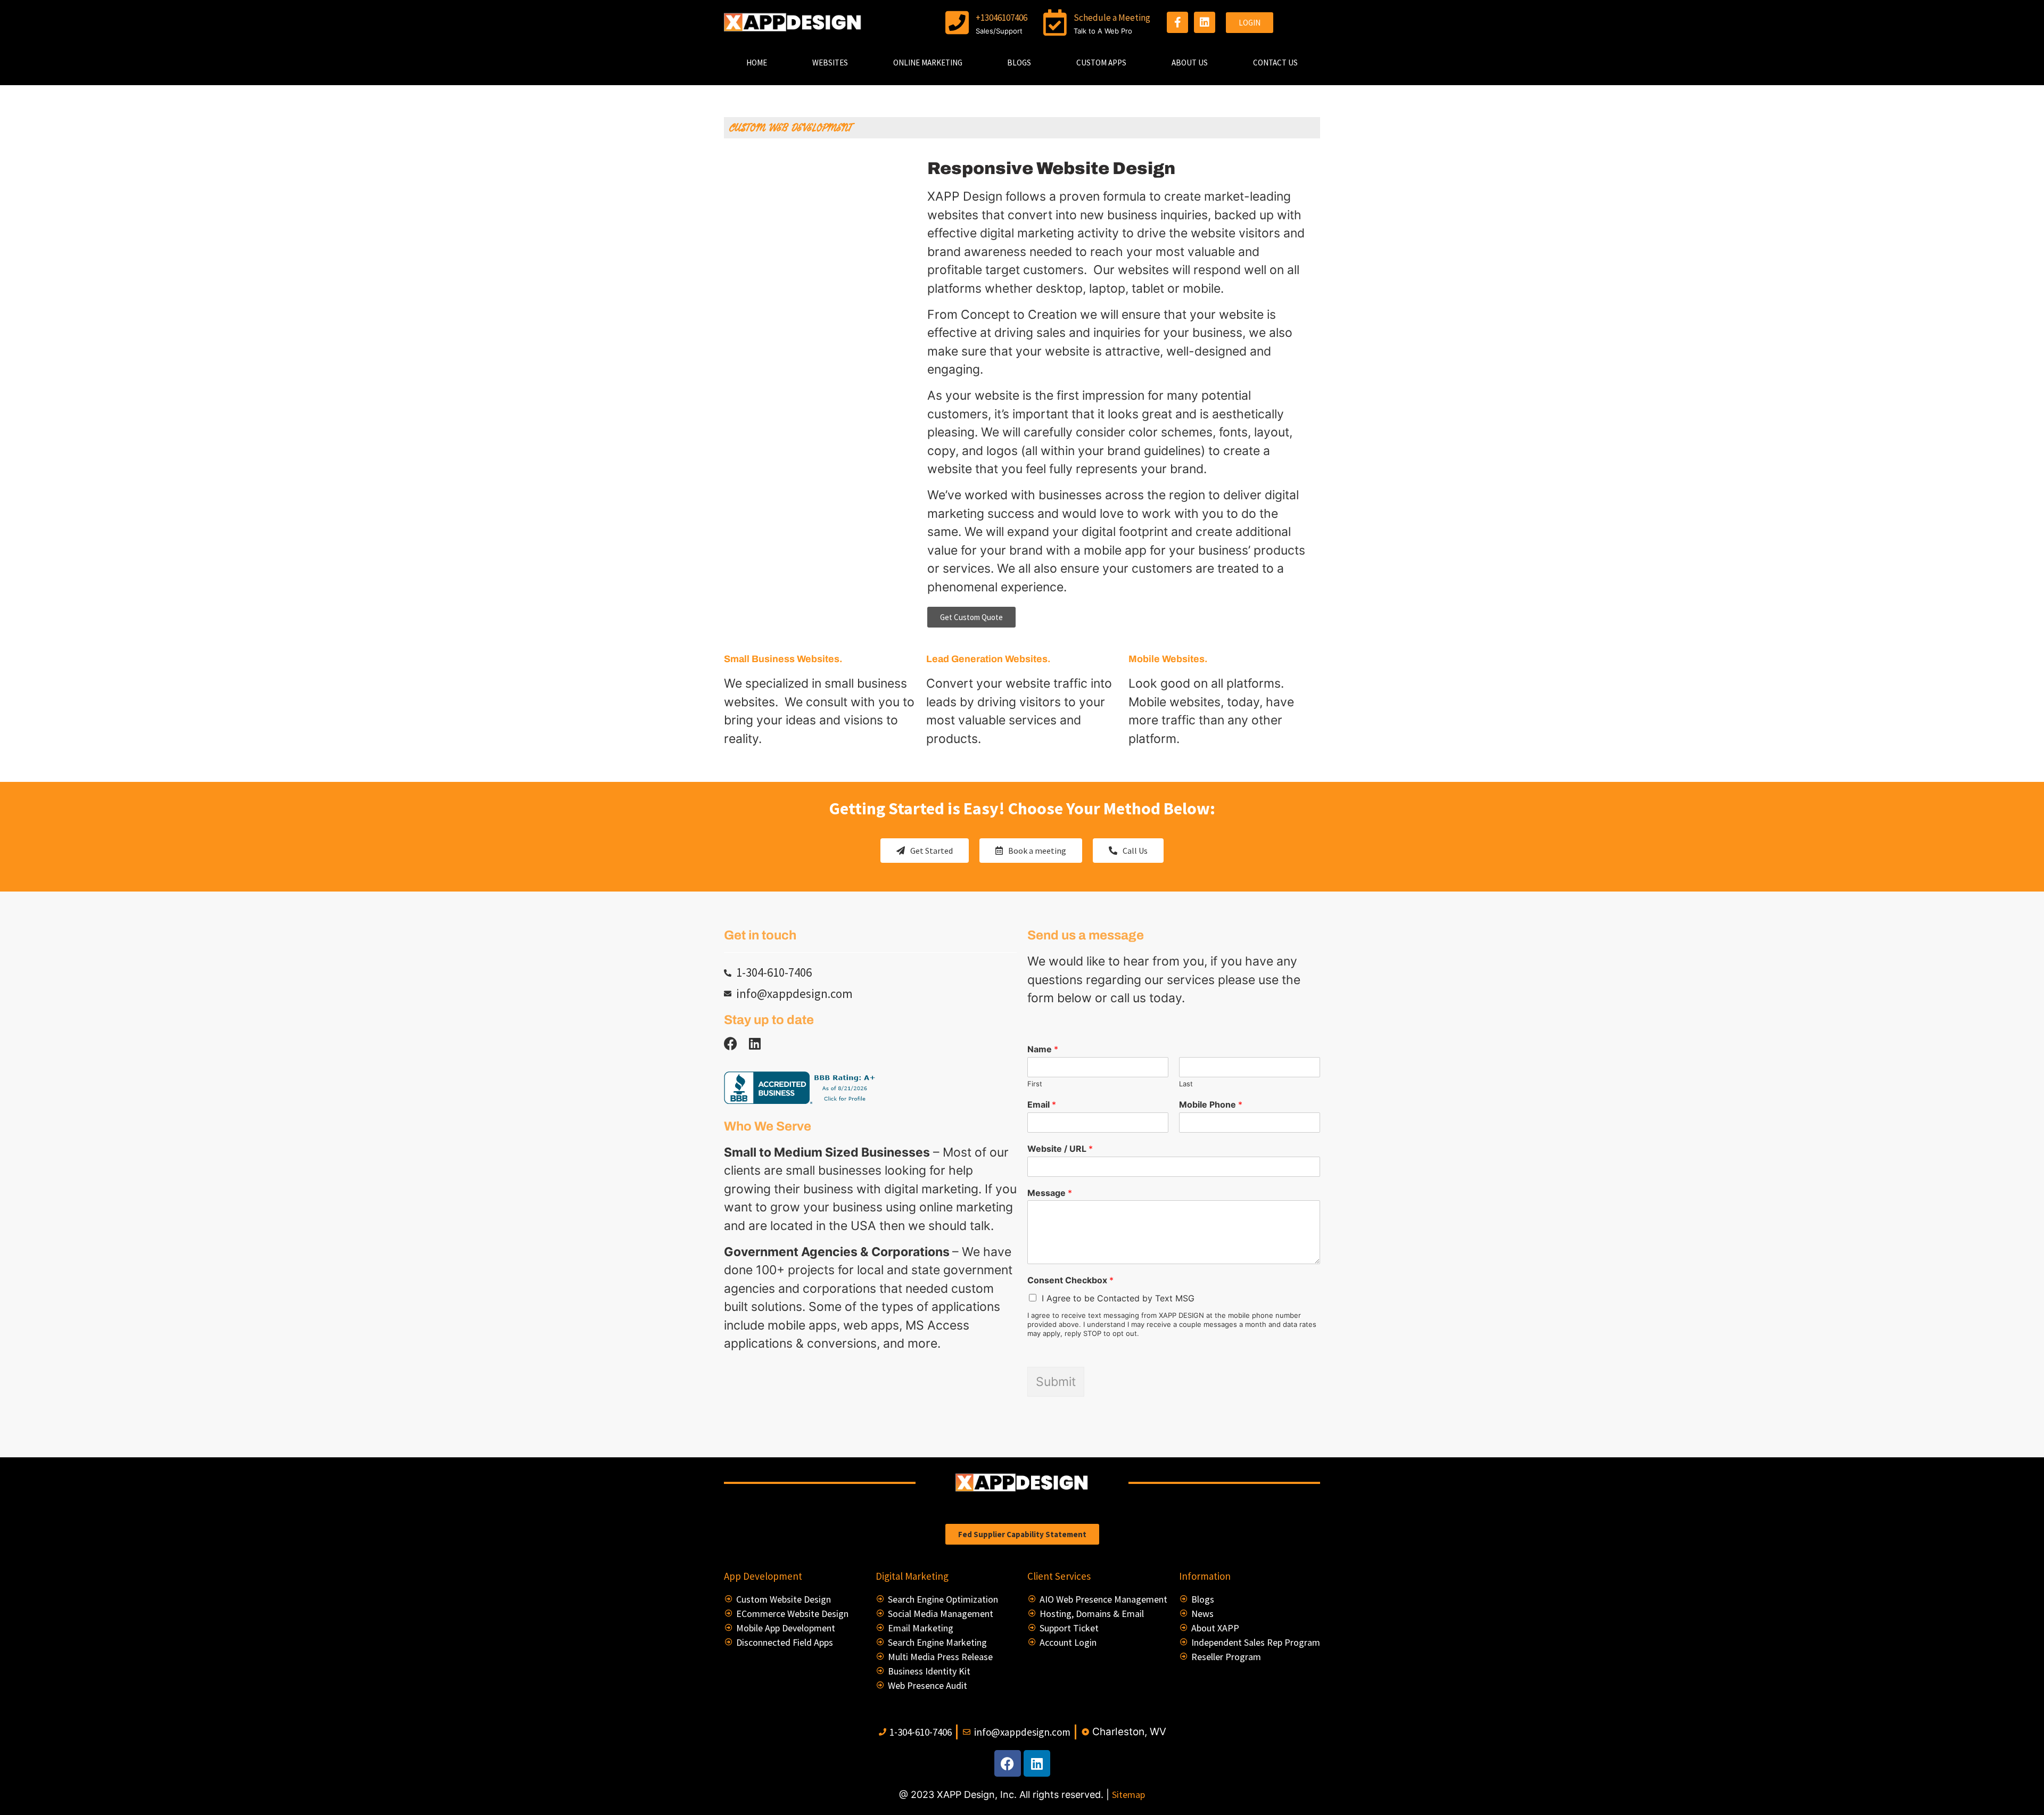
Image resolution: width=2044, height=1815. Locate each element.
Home (757, 63)
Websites (830, 63)
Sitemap (1128, 1795)
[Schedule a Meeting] (1055, 22)
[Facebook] (1008, 1763)
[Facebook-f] (1177, 22)
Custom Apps (1101, 63)
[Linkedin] (1205, 22)
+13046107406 (1002, 18)
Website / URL (1060, 1149)
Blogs (1019, 63)
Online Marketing (928, 63)
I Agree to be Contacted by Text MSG (1118, 1298)
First (1035, 1084)
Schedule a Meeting (1112, 18)
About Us (1190, 63)
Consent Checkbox (1070, 1280)
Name (1043, 1049)
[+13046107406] (957, 22)
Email (1042, 1104)
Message (1050, 1193)
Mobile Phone (1211, 1104)
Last (1186, 1084)
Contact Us (1275, 63)
